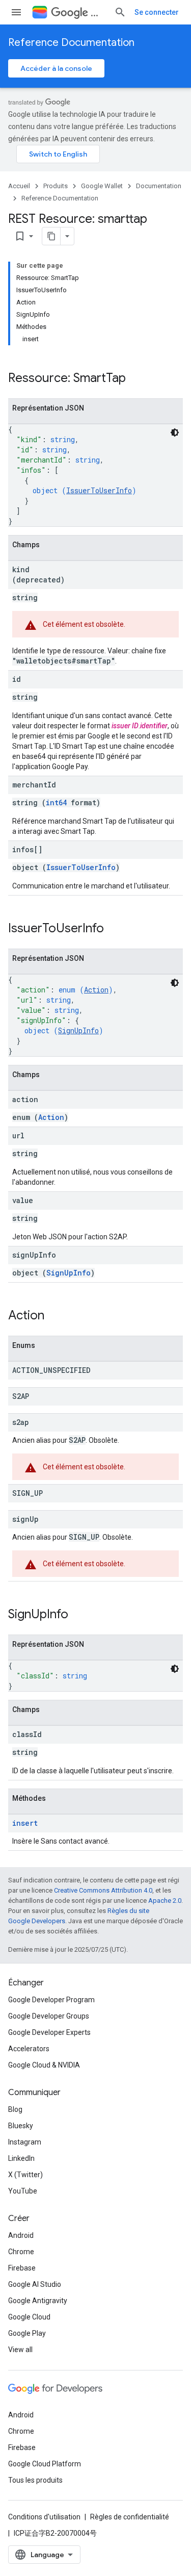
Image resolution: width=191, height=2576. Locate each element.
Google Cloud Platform (45, 2464)
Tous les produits (35, 2480)
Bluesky (21, 2126)
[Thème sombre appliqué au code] (175, 432)
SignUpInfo (78, 1030)
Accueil (19, 186)
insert (25, 1823)
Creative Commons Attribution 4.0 (103, 1890)
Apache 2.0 (165, 1901)
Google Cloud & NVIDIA (44, 2065)
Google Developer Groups (49, 2016)
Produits (56, 186)
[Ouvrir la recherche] (120, 12)
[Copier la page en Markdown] (51, 236)
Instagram (25, 2142)
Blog (15, 2109)
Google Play (27, 2333)
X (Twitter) (25, 2175)
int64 (56, 802)
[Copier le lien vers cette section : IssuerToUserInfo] (114, 929)
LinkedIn (21, 2158)
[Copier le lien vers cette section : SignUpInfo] (78, 1615)
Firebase (22, 2268)
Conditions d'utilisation (44, 2517)
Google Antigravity (38, 2301)
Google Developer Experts (49, 2032)
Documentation (159, 186)
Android (21, 2235)
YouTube (23, 2191)
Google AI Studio (35, 2284)
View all (20, 2350)
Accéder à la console (56, 68)
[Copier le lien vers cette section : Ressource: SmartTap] (136, 379)
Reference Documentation (71, 43)
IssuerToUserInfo (99, 490)
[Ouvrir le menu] (16, 12)
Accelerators (29, 2049)
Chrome (21, 2252)
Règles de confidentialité (130, 2517)
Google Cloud (29, 2317)
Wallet (98, 12)
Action (96, 990)
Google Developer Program (51, 2000)
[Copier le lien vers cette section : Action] (54, 1316)
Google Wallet (102, 186)
